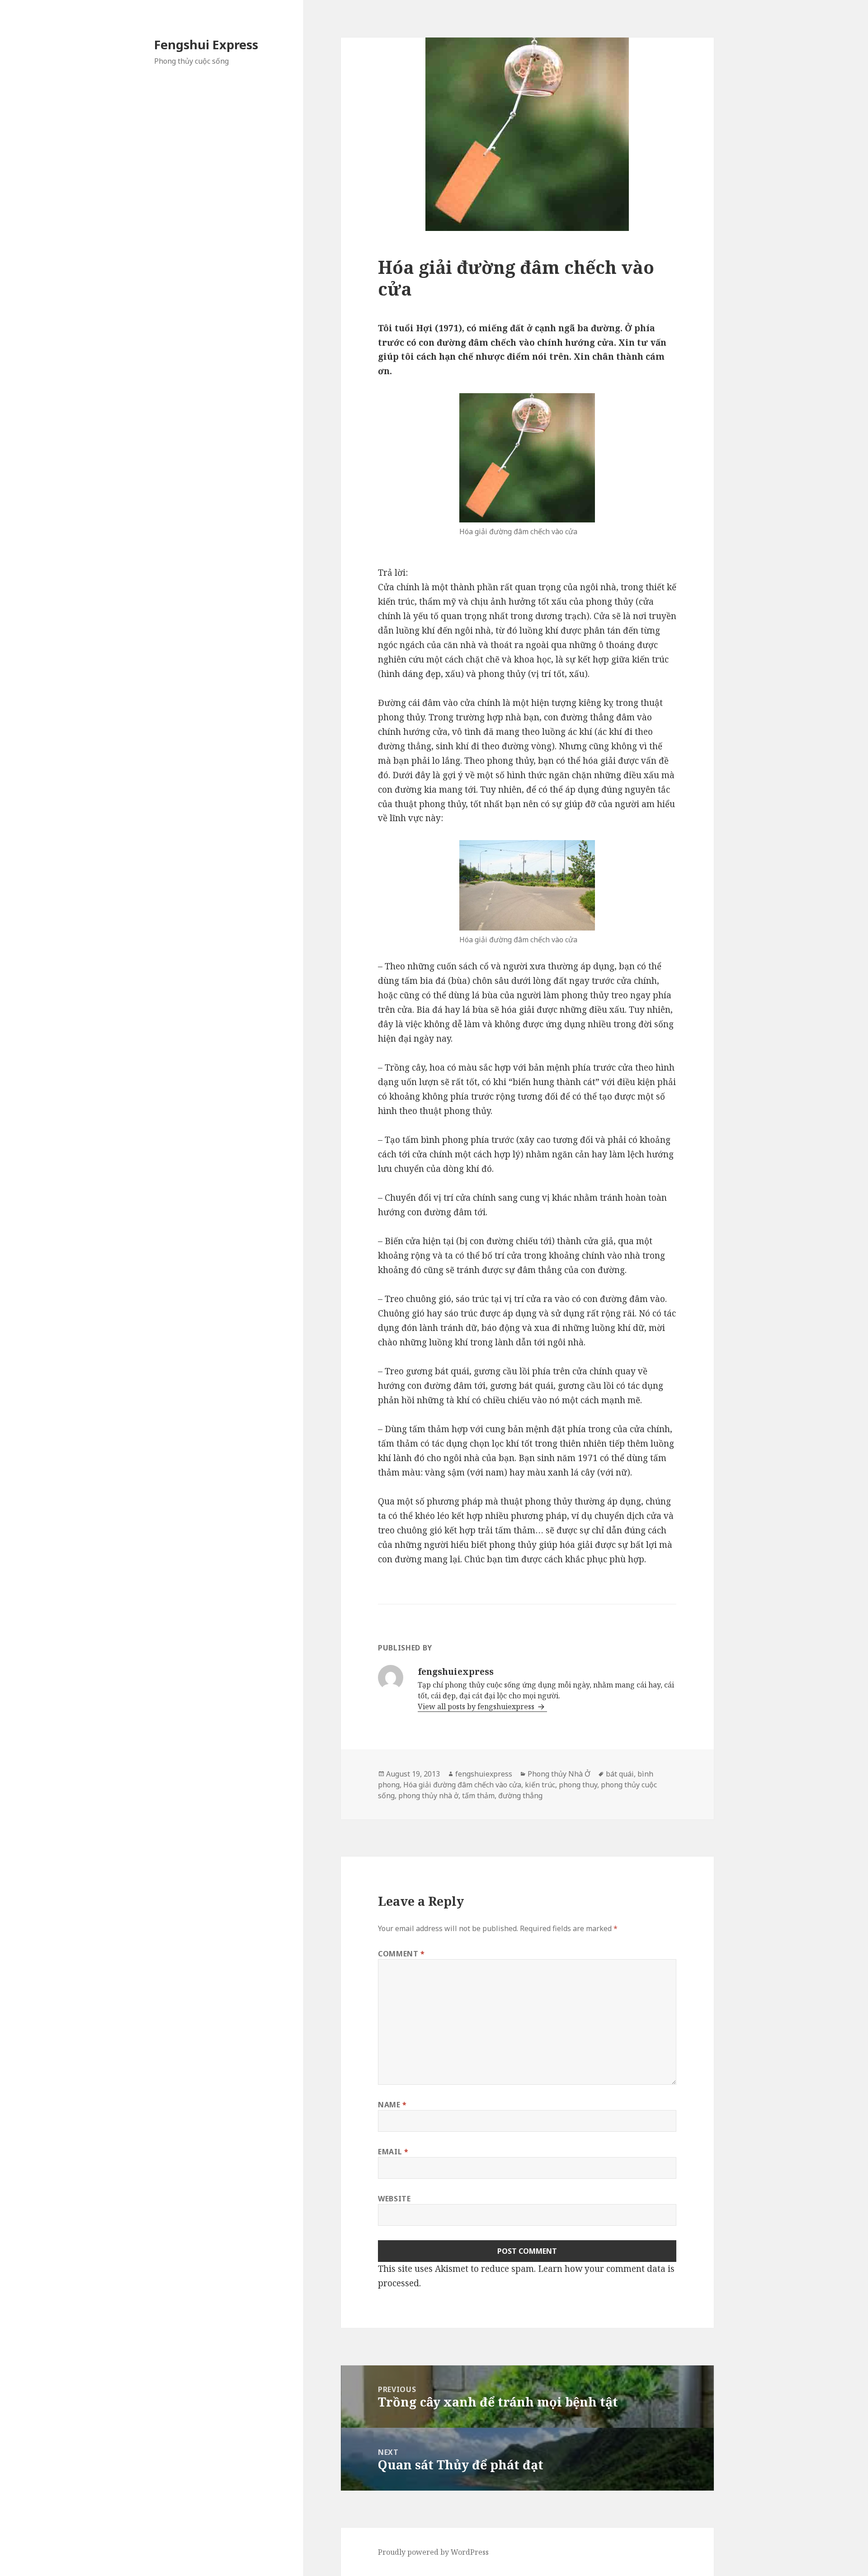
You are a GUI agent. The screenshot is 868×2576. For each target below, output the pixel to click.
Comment (401, 1954)
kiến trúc (540, 1785)
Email (393, 2152)
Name (392, 2105)
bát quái (620, 1774)
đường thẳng (520, 1796)
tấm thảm (478, 1796)
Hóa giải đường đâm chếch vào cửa (462, 1785)
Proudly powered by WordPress (433, 2552)
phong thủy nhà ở (428, 1796)
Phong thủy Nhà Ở (559, 1774)
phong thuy (578, 1785)
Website (394, 2199)
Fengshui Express (206, 45)
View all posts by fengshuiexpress (477, 1706)
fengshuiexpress (484, 1774)
